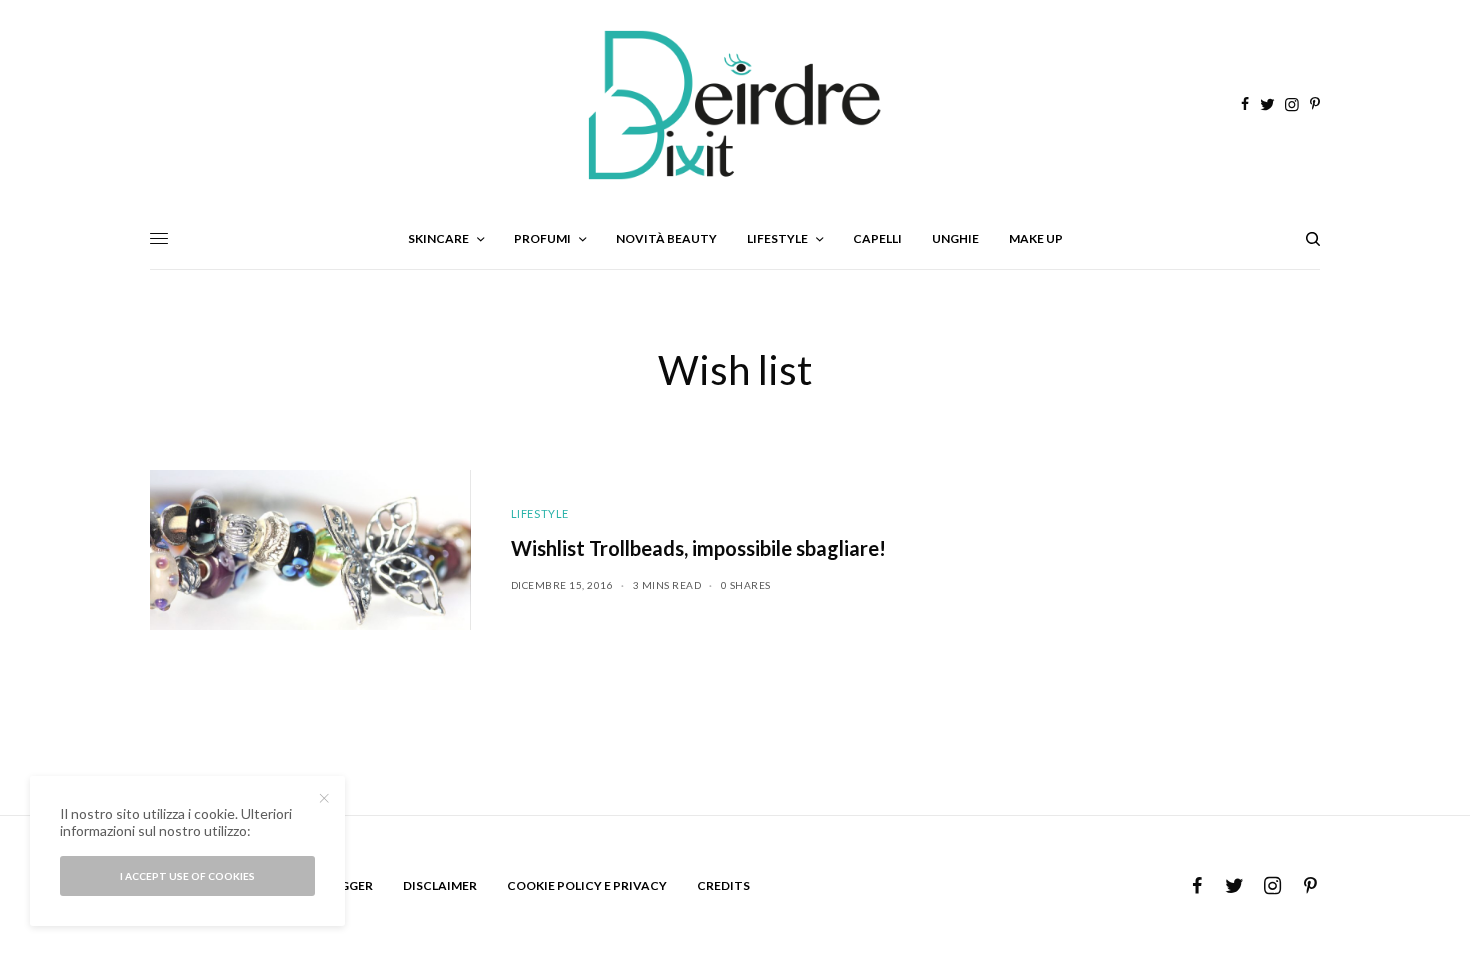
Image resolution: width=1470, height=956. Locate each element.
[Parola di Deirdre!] (735, 105)
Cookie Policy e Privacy (587, 885)
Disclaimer (440, 885)
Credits (723, 885)
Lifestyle (540, 513)
